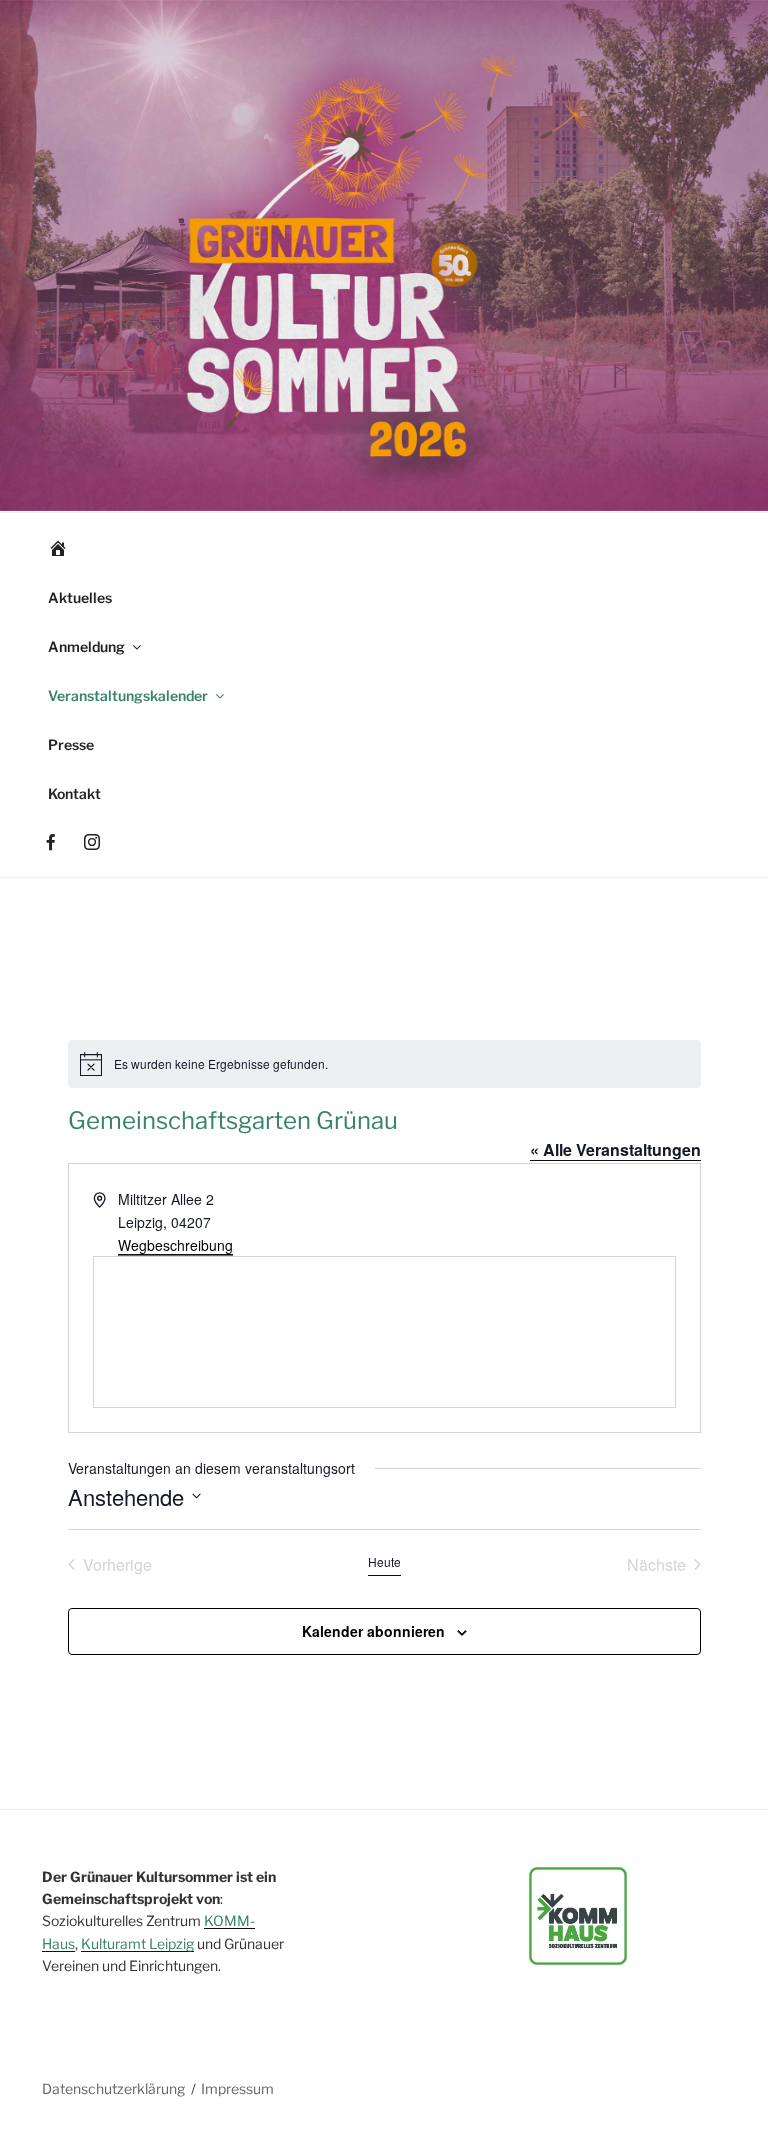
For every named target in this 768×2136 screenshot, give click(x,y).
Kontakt (74, 793)
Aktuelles (80, 597)
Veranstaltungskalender (128, 695)
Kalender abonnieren (373, 1631)
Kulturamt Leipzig (137, 1943)
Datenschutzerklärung (113, 2088)
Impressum (237, 2088)
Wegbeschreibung (175, 1245)
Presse (71, 744)
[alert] (384, 1064)
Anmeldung (86, 646)
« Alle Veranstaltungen (615, 1149)
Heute (384, 1562)
